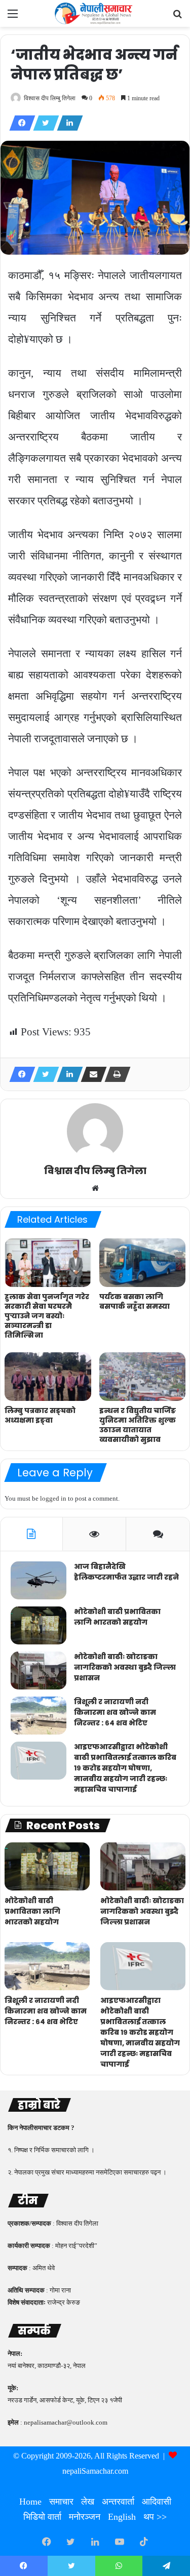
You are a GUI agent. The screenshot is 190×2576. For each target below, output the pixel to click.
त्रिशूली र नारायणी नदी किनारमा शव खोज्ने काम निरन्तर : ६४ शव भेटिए (115, 1712)
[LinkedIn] (67, 123)
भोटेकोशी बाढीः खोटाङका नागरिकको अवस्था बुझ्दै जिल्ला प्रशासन (125, 1667)
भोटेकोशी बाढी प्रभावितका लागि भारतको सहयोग (117, 1617)
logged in (53, 1498)
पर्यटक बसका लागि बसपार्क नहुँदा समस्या (135, 1301)
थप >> (155, 2517)
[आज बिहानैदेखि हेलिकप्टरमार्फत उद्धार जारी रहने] (39, 1580)
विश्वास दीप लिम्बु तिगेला (50, 98)
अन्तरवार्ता (118, 2502)
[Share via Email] (91, 1074)
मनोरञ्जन (85, 2517)
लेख (88, 2502)
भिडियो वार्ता (42, 2517)
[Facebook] (19, 123)
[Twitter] (43, 123)
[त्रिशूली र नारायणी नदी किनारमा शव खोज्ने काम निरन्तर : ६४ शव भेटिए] (39, 1716)
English (122, 2517)
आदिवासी (157, 2502)
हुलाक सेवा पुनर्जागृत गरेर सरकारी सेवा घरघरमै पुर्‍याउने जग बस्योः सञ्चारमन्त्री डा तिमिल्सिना (47, 1316)
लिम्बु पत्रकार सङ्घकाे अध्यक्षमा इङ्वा (40, 1415)
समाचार (61, 2502)
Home (30, 2502)
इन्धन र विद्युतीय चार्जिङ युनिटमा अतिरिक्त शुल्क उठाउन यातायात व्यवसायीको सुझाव (138, 1425)
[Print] (115, 1074)
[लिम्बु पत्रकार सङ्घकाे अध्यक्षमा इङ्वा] (48, 1377)
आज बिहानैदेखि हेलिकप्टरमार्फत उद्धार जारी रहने (126, 1572)
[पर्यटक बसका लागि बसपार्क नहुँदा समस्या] (143, 1263)
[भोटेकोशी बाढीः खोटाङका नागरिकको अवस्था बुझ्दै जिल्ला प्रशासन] (39, 1671)
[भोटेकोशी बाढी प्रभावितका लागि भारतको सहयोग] (39, 1625)
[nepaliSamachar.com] (95, 13)
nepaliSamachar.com (95, 2471)
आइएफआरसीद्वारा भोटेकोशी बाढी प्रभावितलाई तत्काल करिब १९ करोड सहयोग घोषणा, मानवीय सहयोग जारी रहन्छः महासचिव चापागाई (125, 1768)
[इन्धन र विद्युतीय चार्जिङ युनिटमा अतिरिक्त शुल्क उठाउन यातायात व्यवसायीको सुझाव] (143, 1377)
